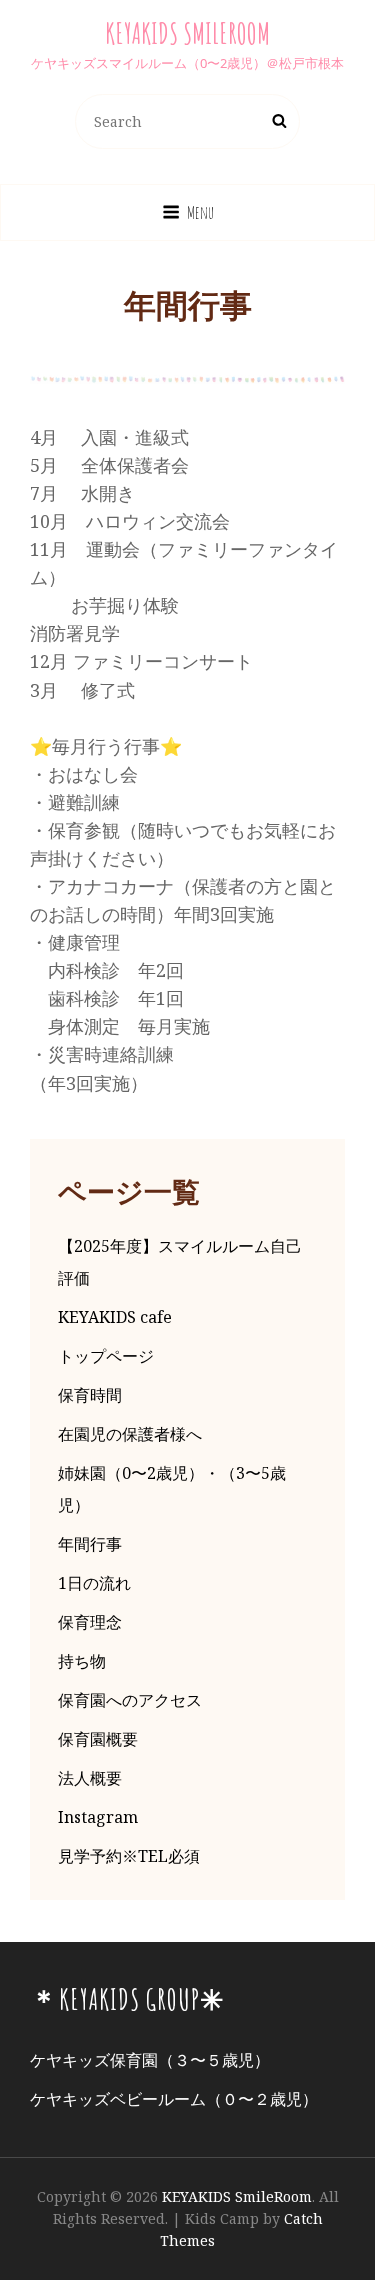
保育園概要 (98, 1739)
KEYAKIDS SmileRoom (187, 33)
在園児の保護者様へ (130, 1434)
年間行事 (90, 1544)
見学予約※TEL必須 (129, 1856)
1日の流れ (94, 1583)
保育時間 (90, 1395)
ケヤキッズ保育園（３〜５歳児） (150, 2060)
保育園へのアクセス (130, 1700)
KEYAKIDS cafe (115, 1317)
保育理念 (90, 1622)
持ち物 (82, 1661)
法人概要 (90, 1778)
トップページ (106, 1356)
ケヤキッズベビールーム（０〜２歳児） (174, 2099)
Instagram (98, 1817)
